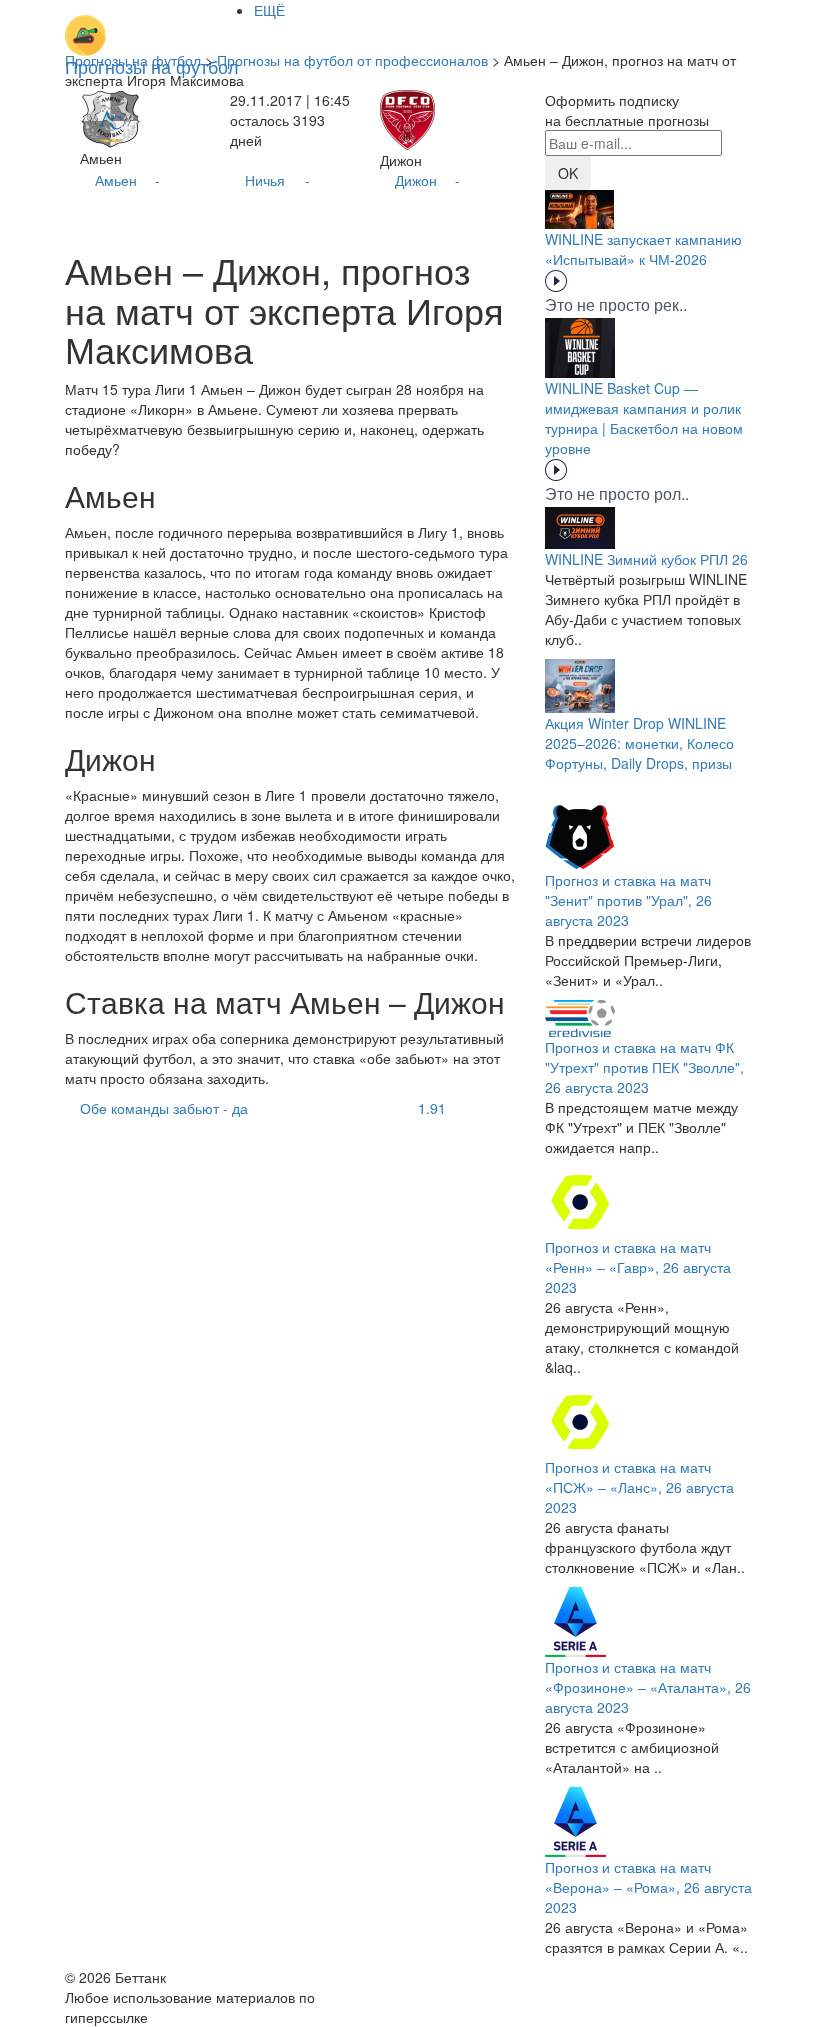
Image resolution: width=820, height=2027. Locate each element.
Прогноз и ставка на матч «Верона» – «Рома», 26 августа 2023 (648, 1887)
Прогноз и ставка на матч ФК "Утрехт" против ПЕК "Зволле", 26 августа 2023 (644, 1067)
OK (568, 173)
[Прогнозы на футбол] (152, 25)
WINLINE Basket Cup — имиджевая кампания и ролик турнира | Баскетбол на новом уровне (644, 418)
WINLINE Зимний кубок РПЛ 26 (646, 559)
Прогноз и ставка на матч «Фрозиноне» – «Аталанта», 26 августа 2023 (648, 1687)
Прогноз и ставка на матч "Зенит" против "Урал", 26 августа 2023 (628, 900)
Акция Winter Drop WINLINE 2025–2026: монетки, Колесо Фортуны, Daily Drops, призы (639, 743)
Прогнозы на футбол (133, 60)
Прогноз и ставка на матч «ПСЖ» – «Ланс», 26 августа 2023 (639, 1487)
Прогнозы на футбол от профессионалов (352, 60)
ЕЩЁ (269, 10)
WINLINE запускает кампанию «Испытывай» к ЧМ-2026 (643, 249)
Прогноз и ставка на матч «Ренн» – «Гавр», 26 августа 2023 (638, 1267)
